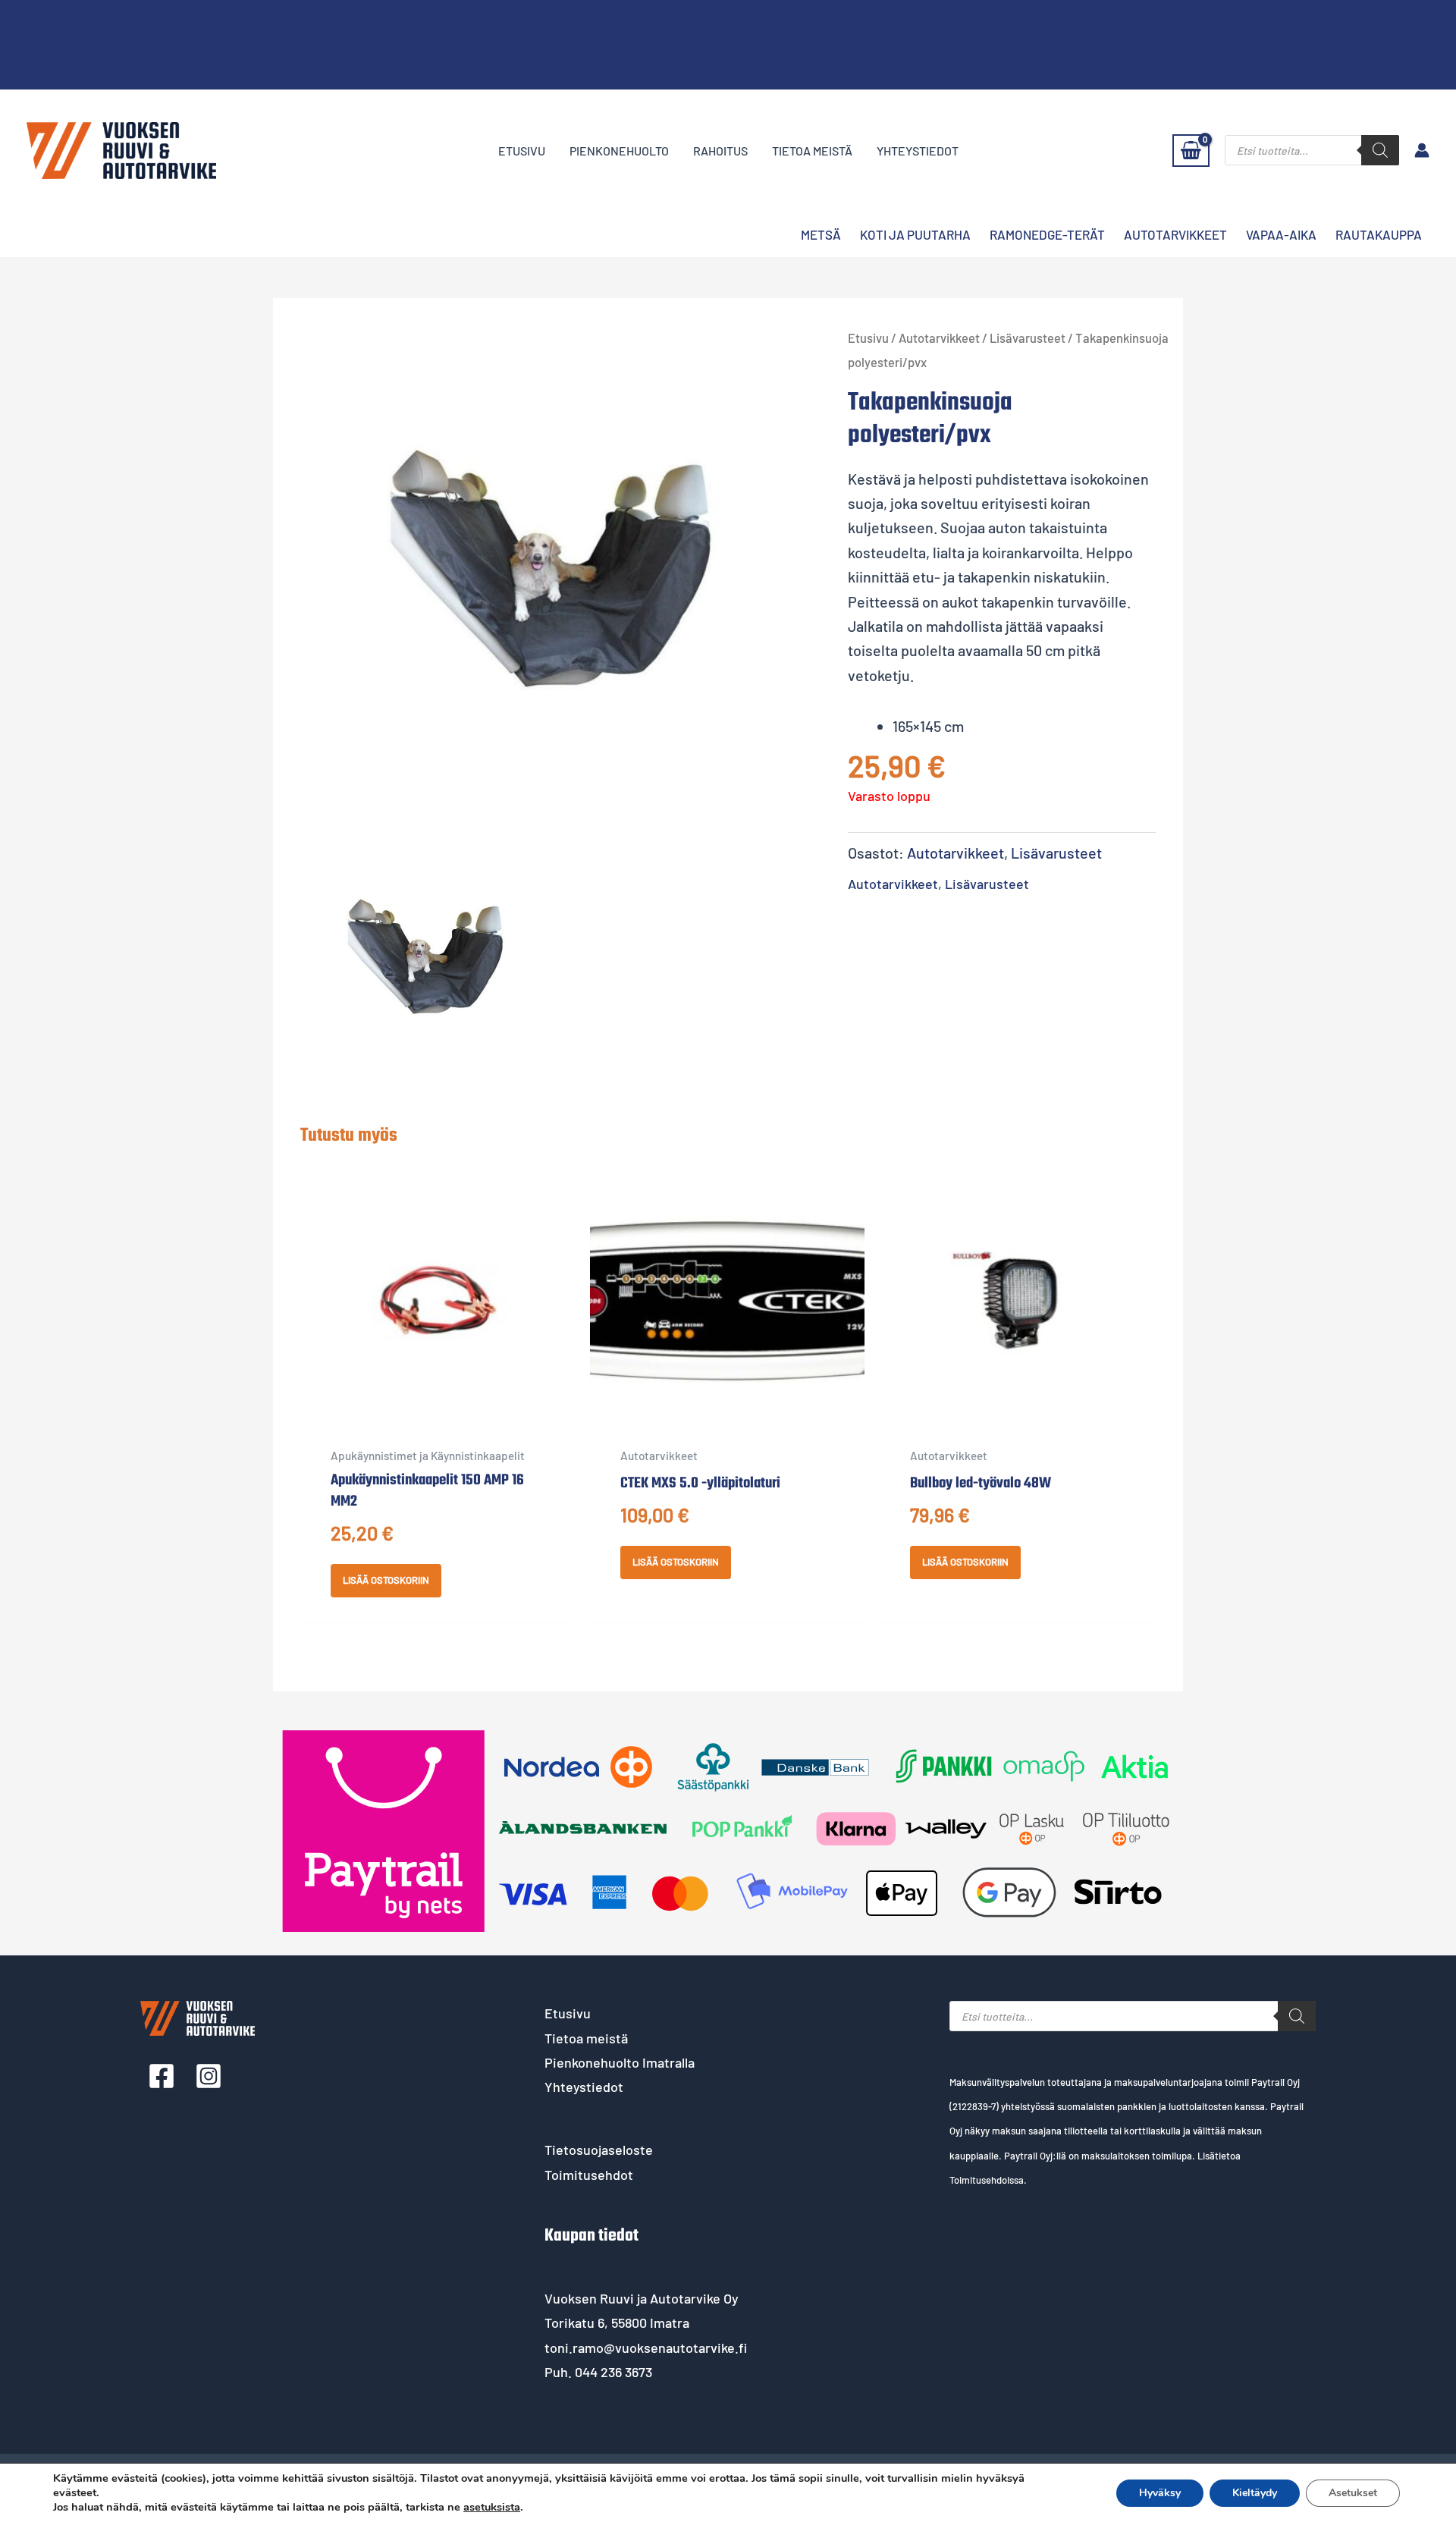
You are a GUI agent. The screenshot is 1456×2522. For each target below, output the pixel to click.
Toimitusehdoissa (987, 2180)
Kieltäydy (1255, 2493)
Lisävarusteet (1028, 338)
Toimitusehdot (589, 2175)
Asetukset (1353, 2493)
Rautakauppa (1379, 234)
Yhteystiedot (918, 151)
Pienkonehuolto (619, 151)
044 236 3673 (613, 2372)
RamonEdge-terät (1047, 234)
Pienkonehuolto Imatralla (620, 2062)
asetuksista (492, 2507)
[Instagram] (209, 2076)
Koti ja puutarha (915, 234)
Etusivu (522, 151)
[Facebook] (162, 2076)
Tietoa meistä (812, 151)
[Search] (1380, 150)
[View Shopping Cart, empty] (1191, 151)
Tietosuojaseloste (599, 2150)
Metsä (821, 234)
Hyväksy (1160, 2493)
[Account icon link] (1422, 150)
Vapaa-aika (1281, 234)
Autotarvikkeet (1175, 234)
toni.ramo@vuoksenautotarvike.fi (646, 2348)
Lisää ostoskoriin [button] (386, 1580)
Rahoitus (720, 151)
